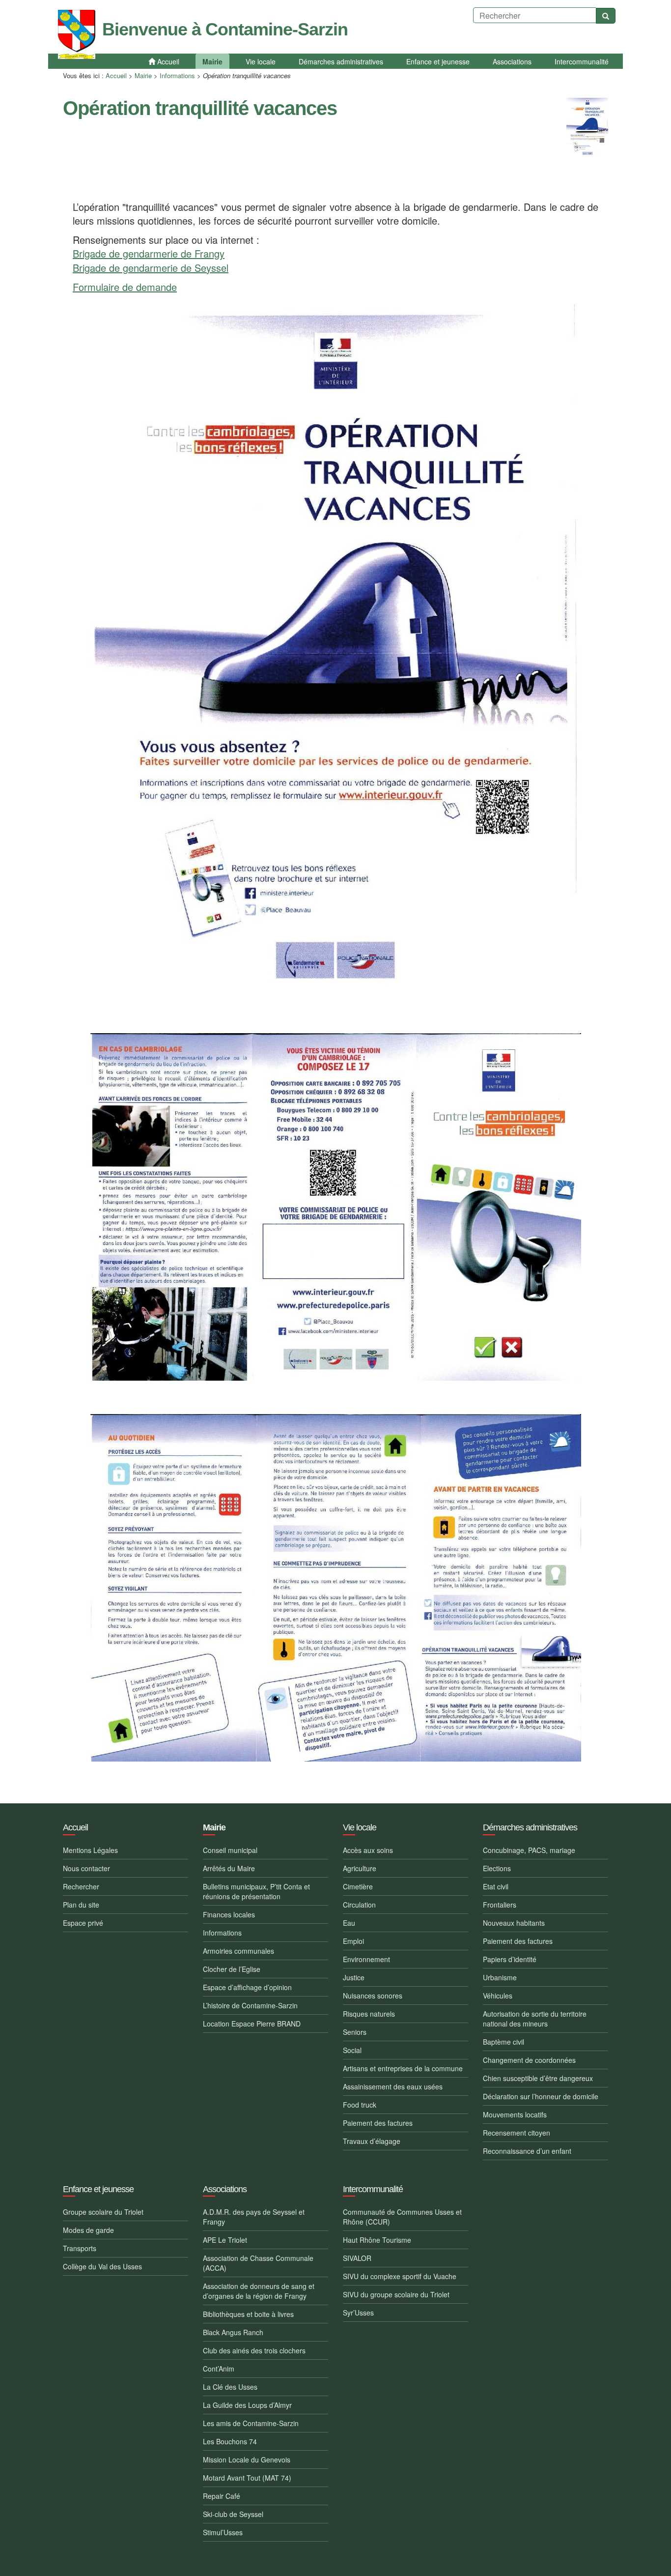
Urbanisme (500, 1977)
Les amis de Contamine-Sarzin (251, 2423)
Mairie (143, 75)
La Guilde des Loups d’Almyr (247, 2405)
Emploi (353, 1941)
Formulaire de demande (125, 287)
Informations (177, 75)
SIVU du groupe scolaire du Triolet (396, 2294)
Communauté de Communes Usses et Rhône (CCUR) (402, 2217)
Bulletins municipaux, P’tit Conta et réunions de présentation (256, 1891)
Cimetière (358, 1886)
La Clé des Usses (230, 2387)
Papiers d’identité (510, 1959)
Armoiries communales (238, 1951)
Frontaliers (500, 1905)
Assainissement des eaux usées (393, 2086)
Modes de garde (88, 2230)
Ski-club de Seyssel (233, 2514)
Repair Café (222, 2496)
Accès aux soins (368, 1850)
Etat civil (496, 1886)
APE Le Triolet (225, 2240)
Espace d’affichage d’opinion (247, 1987)
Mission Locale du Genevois (247, 2460)
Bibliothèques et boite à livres (248, 2314)
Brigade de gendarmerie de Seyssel (151, 268)
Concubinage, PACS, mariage (529, 1850)
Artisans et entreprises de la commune (403, 2068)
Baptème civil (503, 2042)
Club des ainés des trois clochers (254, 2350)
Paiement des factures (378, 2123)
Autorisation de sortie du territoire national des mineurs (535, 2019)
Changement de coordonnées (529, 2060)
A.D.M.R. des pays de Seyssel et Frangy (254, 2217)
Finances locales (229, 1914)
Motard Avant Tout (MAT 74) (247, 2478)
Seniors (355, 2032)
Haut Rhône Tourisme (377, 2240)
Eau (349, 1923)
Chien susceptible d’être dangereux (538, 2078)
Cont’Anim (219, 2369)
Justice (354, 1977)
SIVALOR (357, 2258)
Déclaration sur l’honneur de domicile (541, 2096)
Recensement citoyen (517, 2133)
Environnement (366, 1959)
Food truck (360, 2105)
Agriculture (360, 1868)
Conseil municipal (230, 1850)
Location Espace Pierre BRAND (252, 2024)
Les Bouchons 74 (230, 2441)
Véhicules (498, 1996)
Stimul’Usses (223, 2532)
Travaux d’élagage (372, 2141)
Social (352, 2050)
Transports (80, 2248)
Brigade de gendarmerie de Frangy (149, 253)
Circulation (359, 1905)
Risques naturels (369, 2014)
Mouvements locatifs (515, 2114)
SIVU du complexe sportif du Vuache (400, 2276)
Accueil (116, 75)
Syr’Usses (358, 2313)
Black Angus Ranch (233, 2332)
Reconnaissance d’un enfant (527, 2151)
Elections (497, 1868)
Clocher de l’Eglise (232, 1969)
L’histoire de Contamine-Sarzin (250, 2005)
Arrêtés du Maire (229, 1868)
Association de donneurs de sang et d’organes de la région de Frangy (259, 2291)
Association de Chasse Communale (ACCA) (258, 2263)
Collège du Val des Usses (102, 2266)
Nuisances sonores (373, 1996)
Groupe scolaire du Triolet (103, 2212)
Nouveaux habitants (514, 1923)
